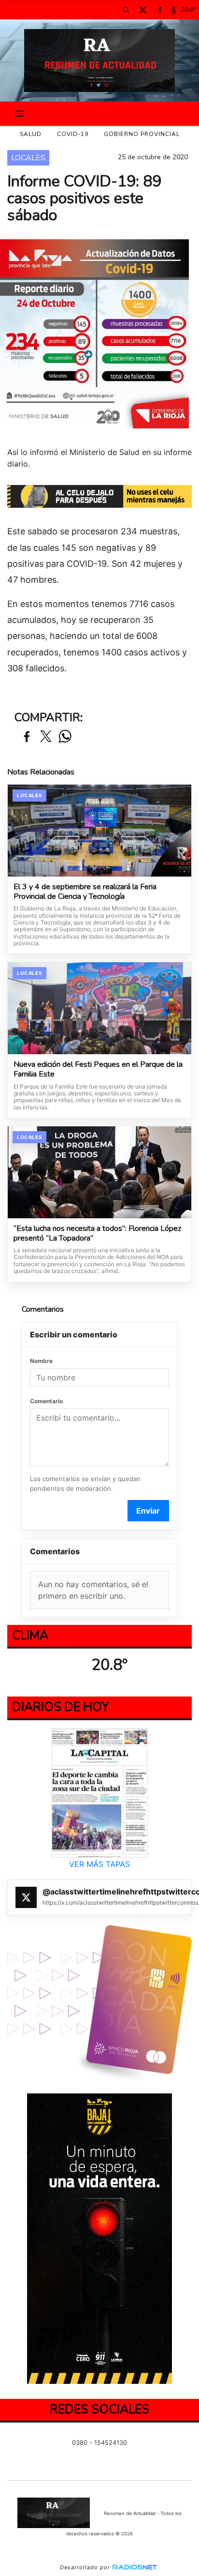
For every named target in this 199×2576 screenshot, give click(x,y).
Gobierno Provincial (142, 134)
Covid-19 (73, 134)
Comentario (46, 1401)
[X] (142, 10)
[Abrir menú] (20, 114)
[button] (126, 10)
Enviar (148, 1511)
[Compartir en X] (46, 737)
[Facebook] (159, 10)
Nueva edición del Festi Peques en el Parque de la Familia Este (98, 1069)
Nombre (41, 1361)
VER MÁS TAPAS (99, 1864)
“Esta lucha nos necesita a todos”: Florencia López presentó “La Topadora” (97, 1234)
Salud (31, 134)
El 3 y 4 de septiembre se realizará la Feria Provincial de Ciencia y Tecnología (85, 892)
